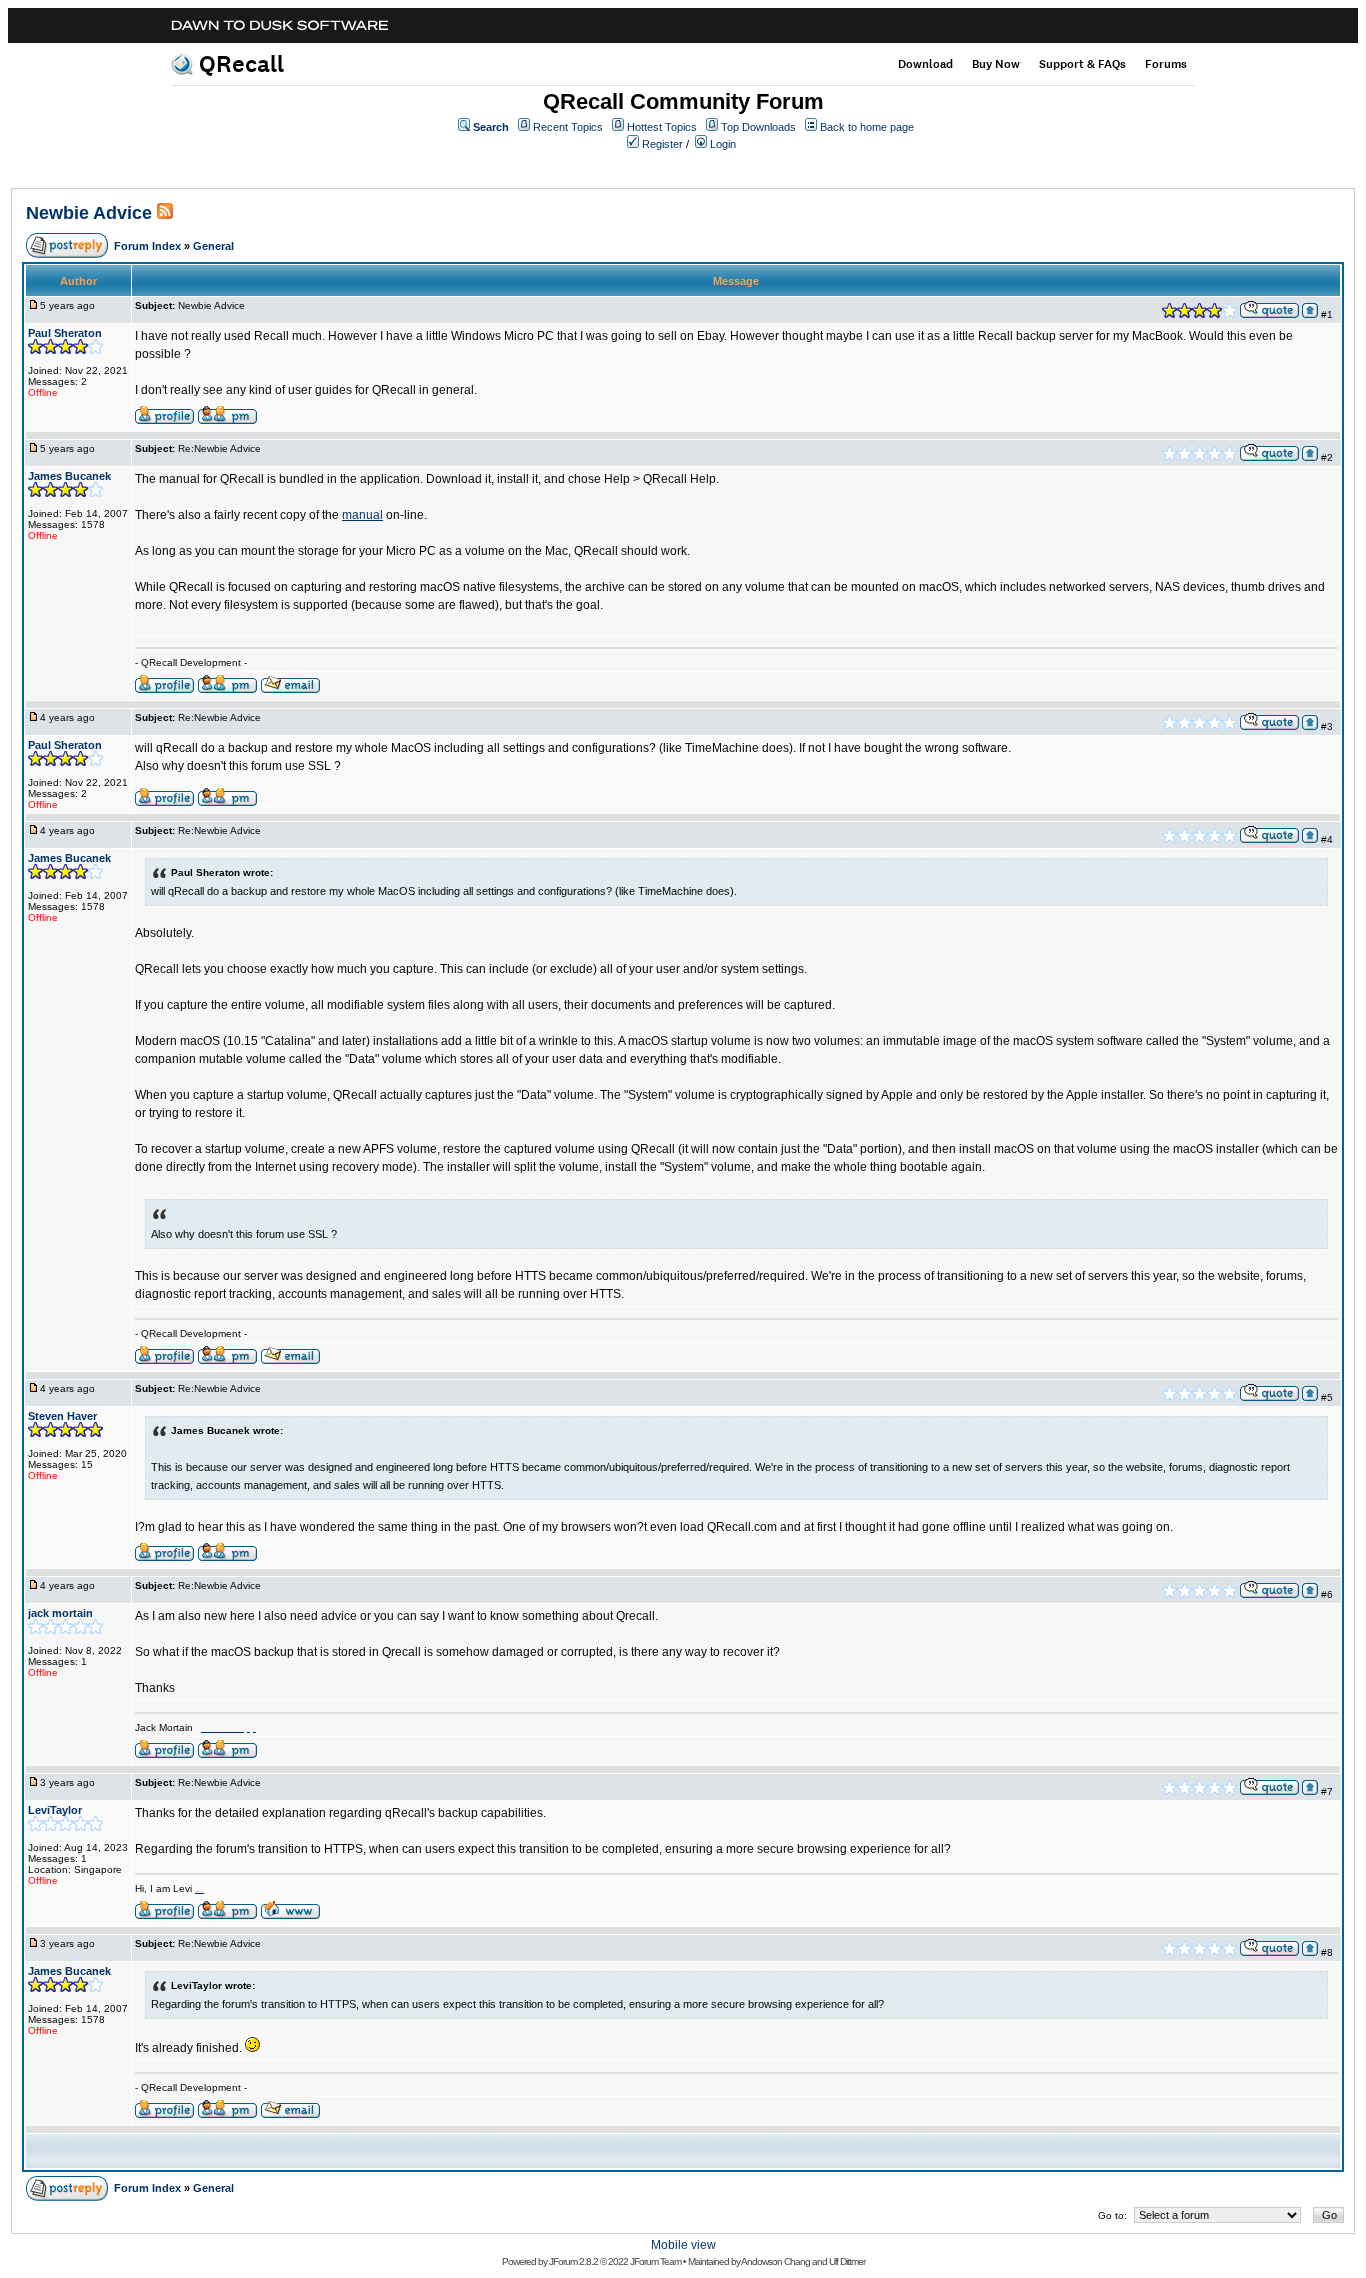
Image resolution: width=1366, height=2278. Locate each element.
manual (362, 515)
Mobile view (683, 2245)
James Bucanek (69, 476)
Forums (1166, 64)
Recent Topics (568, 127)
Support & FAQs (1082, 64)
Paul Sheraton (65, 333)
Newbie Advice (91, 213)
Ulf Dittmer (847, 2261)
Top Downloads (758, 127)
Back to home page (867, 127)
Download (925, 64)
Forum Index (147, 246)
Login (723, 144)
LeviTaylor (55, 1810)
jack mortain (60, 1613)
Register (662, 144)
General (213, 246)
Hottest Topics (662, 127)
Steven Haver (62, 1416)
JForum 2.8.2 (573, 2261)
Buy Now (996, 64)
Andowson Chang (775, 2261)
